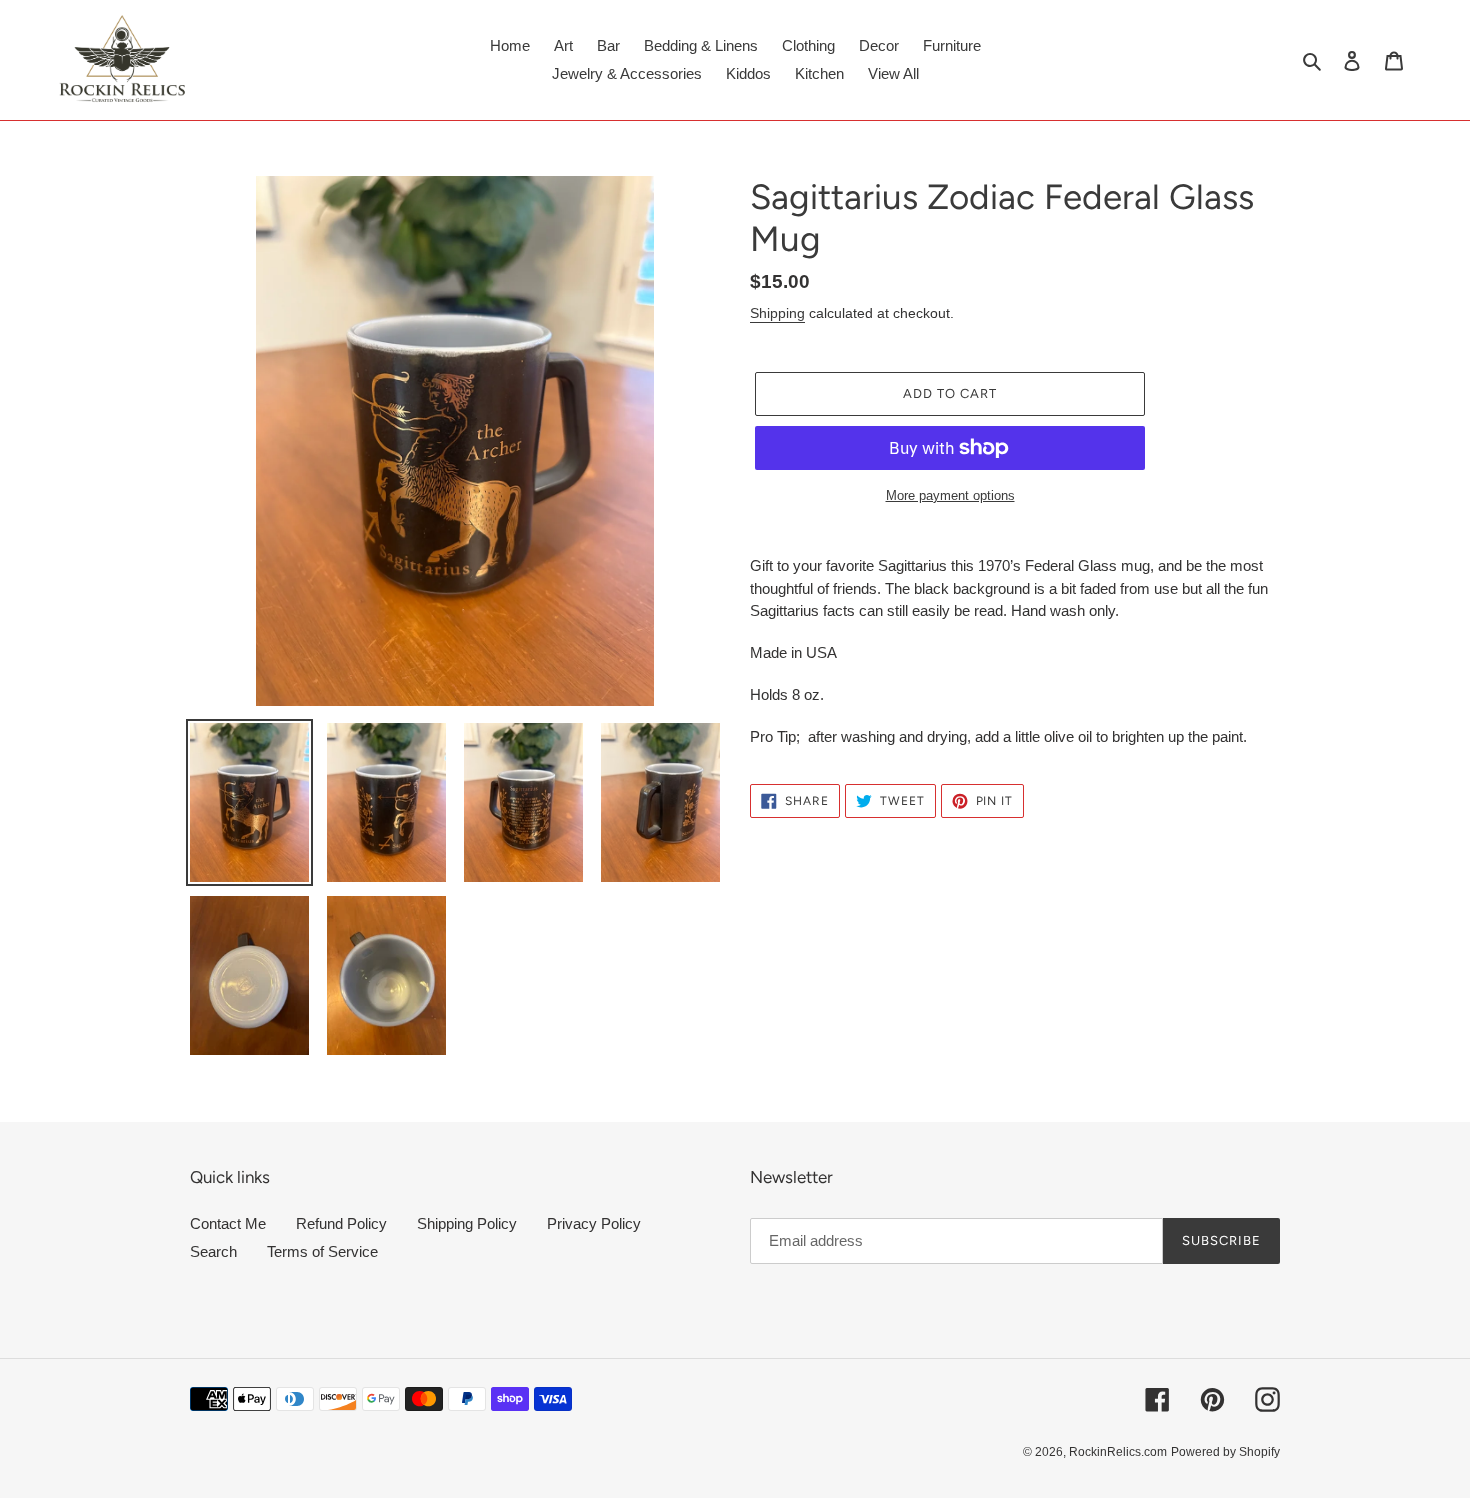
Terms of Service (322, 1251)
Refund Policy (341, 1223)
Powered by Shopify (1225, 1452)
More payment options (950, 495)
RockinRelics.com (1118, 1452)
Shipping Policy (467, 1223)
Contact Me (228, 1223)
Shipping (777, 313)
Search (213, 1251)
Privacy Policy (594, 1223)
